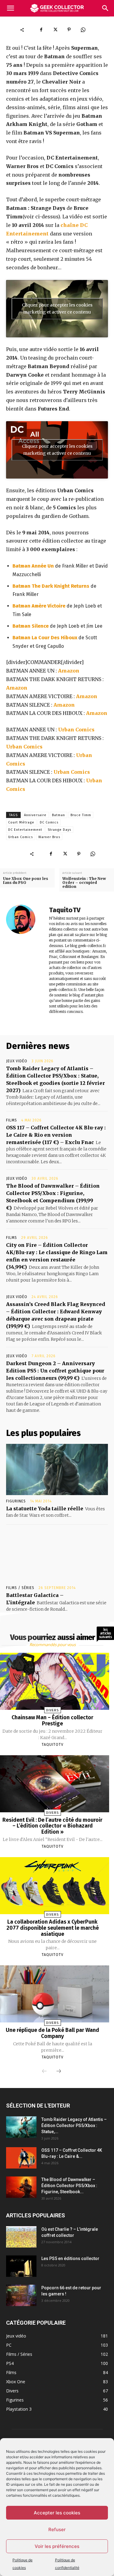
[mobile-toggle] (10, 8)
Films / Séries (20, 1588)
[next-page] (59, 2072)
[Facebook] (41, 30)
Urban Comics (76, 730)
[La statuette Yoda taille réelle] (57, 1469)
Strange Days (59, 830)
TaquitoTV (65, 910)
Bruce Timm (81, 815)
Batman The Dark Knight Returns (51, 586)
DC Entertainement (25, 830)
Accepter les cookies (57, 2513)
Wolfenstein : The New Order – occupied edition (84, 883)
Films (12, 1120)
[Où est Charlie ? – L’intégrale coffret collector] (21, 2237)
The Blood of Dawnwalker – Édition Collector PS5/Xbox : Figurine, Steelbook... (69, 2186)
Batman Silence (31, 626)
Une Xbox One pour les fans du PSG (26, 881)
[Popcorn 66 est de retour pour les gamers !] (21, 2295)
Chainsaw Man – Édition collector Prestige (52, 1720)
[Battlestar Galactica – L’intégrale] (57, 1556)
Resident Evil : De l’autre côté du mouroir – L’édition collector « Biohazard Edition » (52, 1826)
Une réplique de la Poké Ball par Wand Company (52, 2033)
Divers (52, 1710)
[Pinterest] (69, 30)
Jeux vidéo (17, 1061)
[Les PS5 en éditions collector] (21, 2266)
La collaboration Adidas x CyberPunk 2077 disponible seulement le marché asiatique (53, 1928)
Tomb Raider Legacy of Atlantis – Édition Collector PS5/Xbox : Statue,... (74, 2126)
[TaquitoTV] (24, 960)
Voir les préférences (57, 2546)
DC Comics (49, 822)
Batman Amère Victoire (39, 606)
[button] (105, 8)
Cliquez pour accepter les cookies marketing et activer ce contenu (57, 309)
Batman (59, 815)
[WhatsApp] (83, 30)
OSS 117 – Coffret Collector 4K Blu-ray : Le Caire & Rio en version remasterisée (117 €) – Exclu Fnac (56, 1135)
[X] (55, 30)
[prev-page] (44, 2072)
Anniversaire (35, 815)
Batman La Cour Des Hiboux (45, 638)
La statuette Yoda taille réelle (45, 1509)
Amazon (69, 671)
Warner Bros (49, 837)
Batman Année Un (33, 566)
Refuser (57, 2529)
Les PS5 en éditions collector (70, 2258)
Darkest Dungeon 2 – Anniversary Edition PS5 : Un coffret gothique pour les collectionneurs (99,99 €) (55, 1371)
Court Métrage (21, 822)
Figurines (16, 1501)
